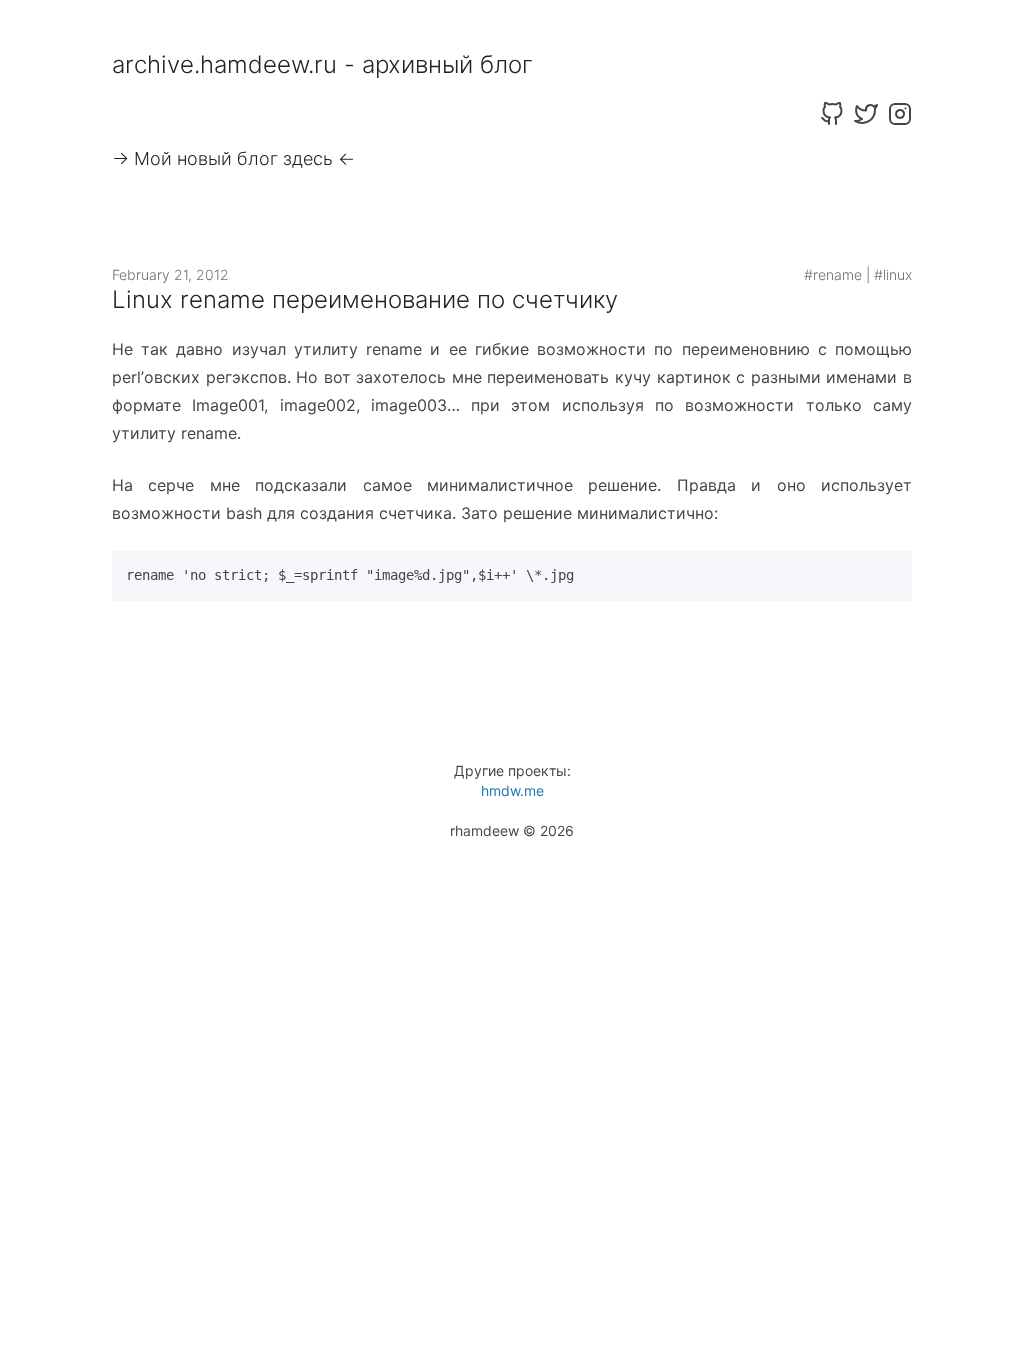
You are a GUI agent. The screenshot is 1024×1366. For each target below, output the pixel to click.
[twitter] (866, 114)
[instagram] (900, 114)
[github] (832, 114)
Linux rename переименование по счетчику (365, 299)
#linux (893, 274)
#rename (833, 274)
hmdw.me (512, 790)
